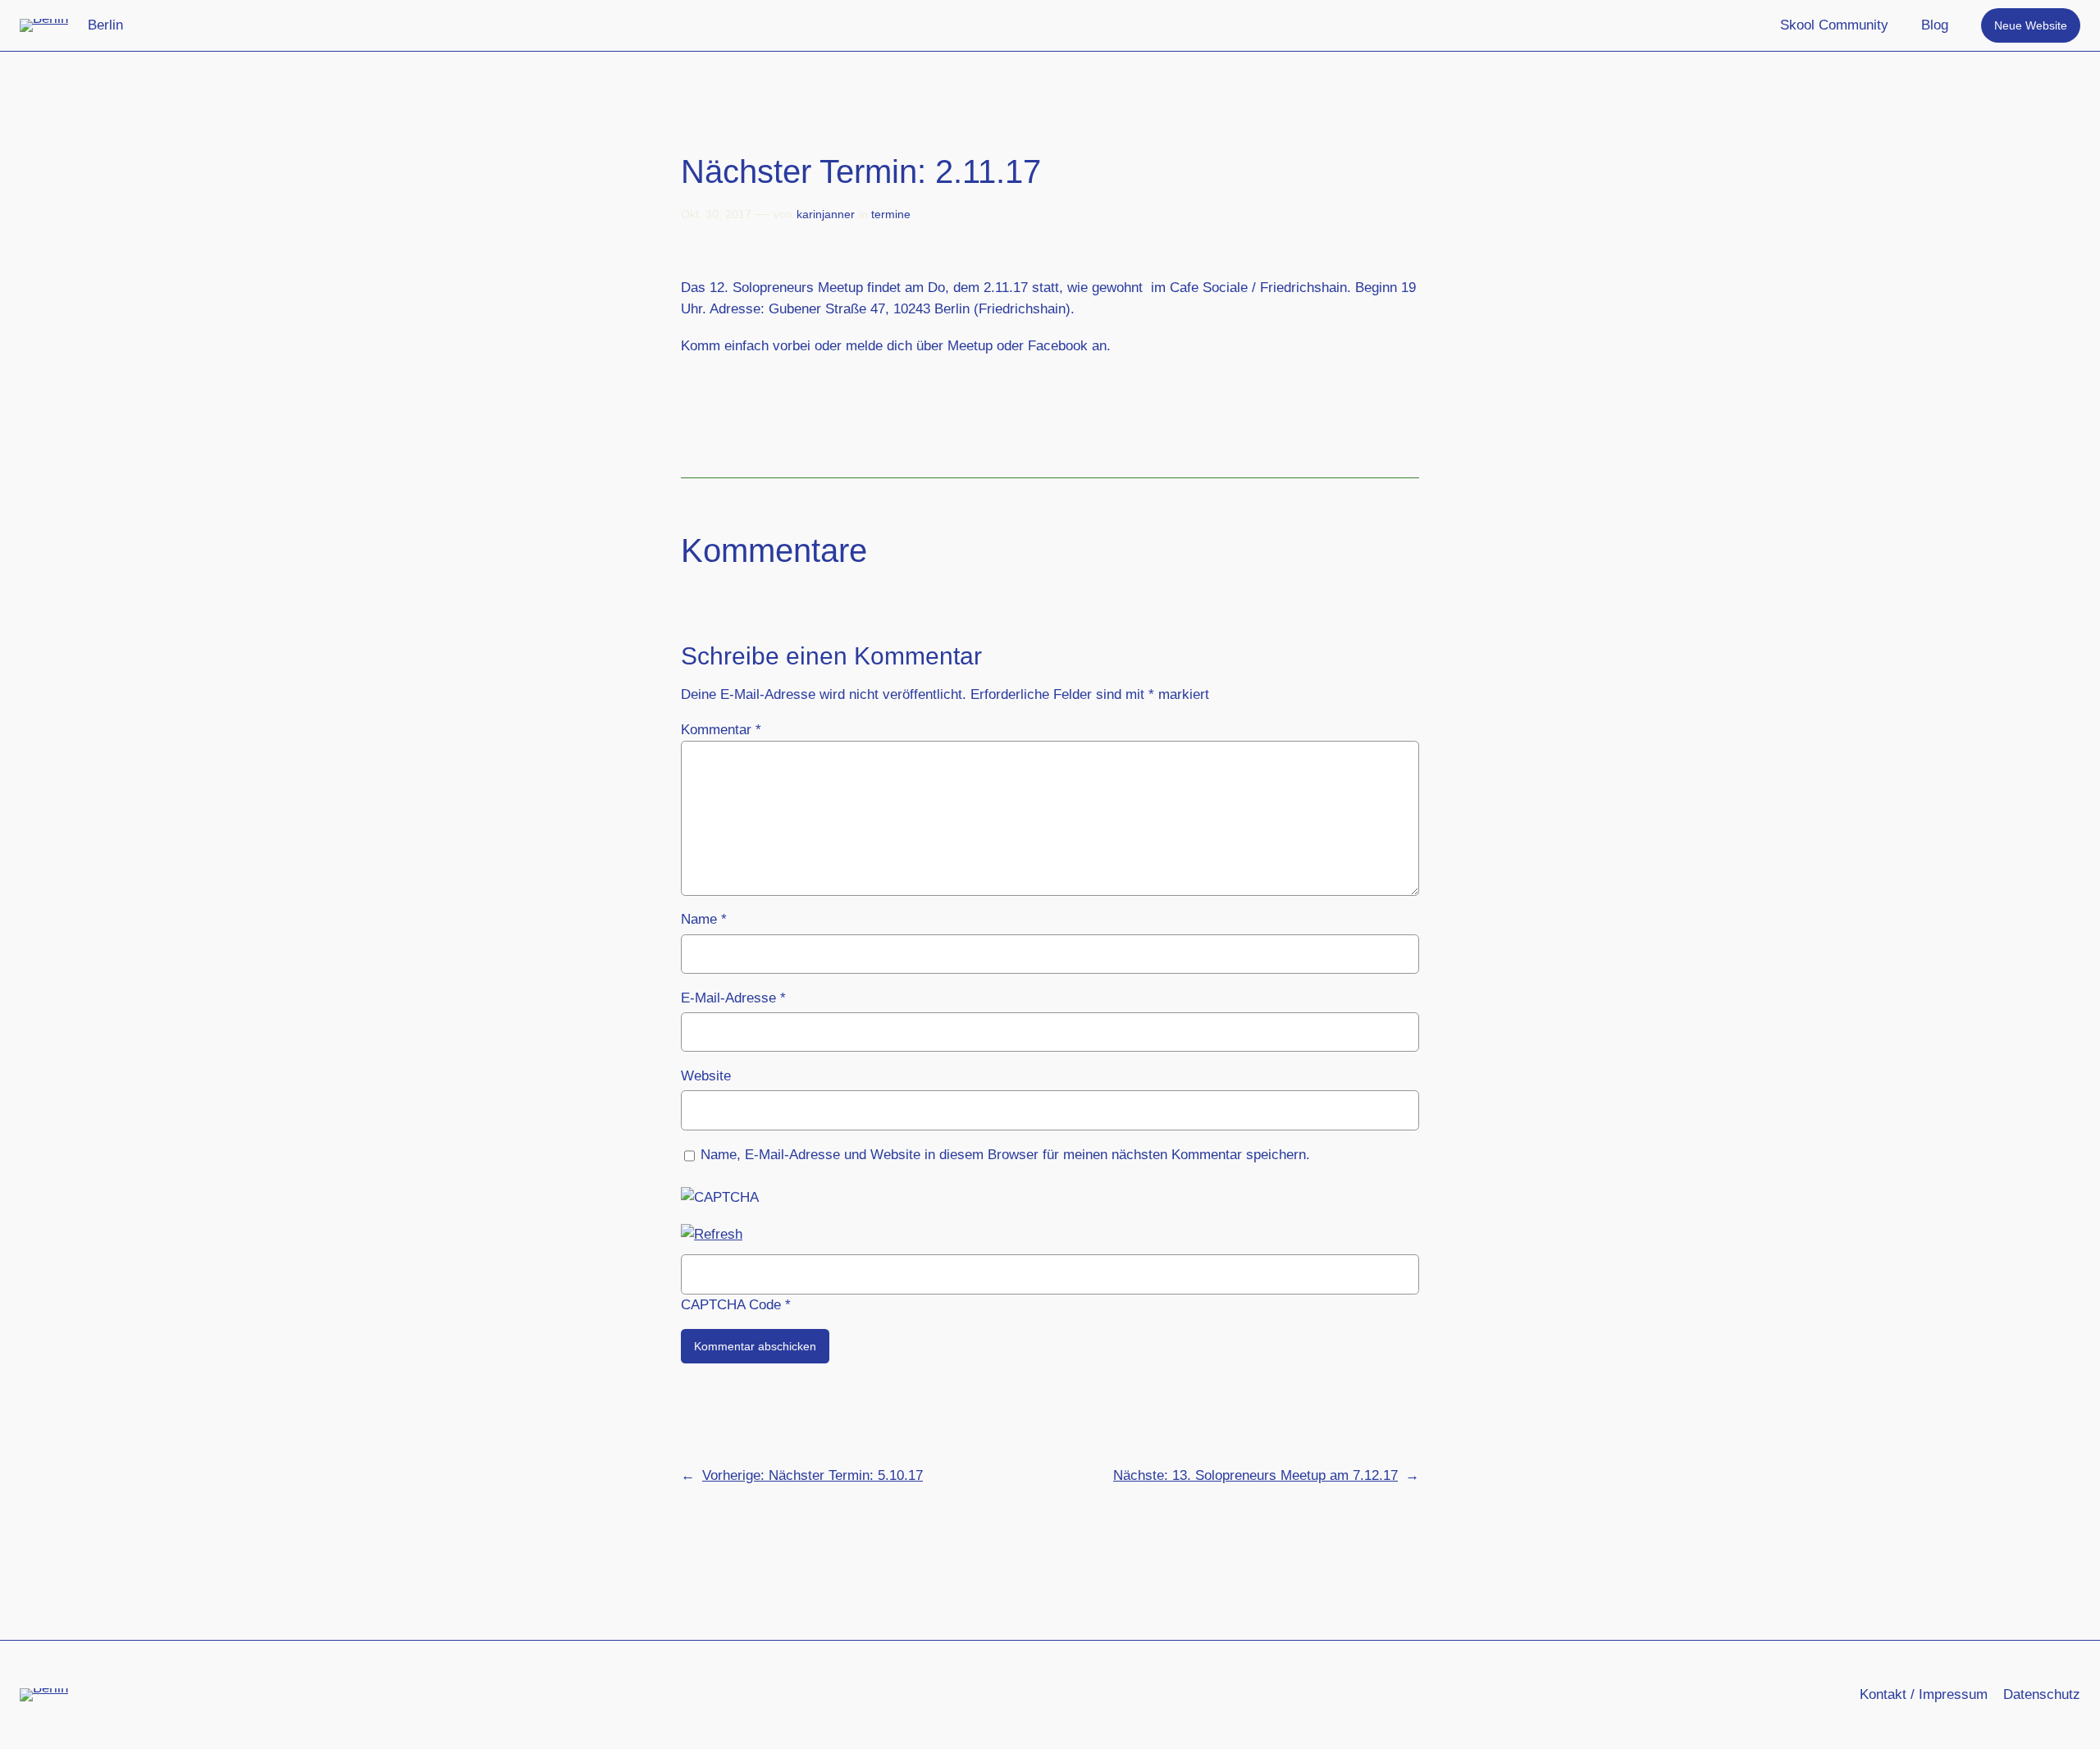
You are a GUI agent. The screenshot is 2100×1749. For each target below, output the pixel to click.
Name (704, 919)
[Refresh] (712, 1234)
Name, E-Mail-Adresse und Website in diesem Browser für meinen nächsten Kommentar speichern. (1005, 1155)
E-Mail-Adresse (733, 998)
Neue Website (2031, 25)
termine (891, 214)
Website (706, 1076)
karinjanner (826, 214)
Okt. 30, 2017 (716, 214)
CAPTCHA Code (731, 1305)
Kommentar (721, 730)
